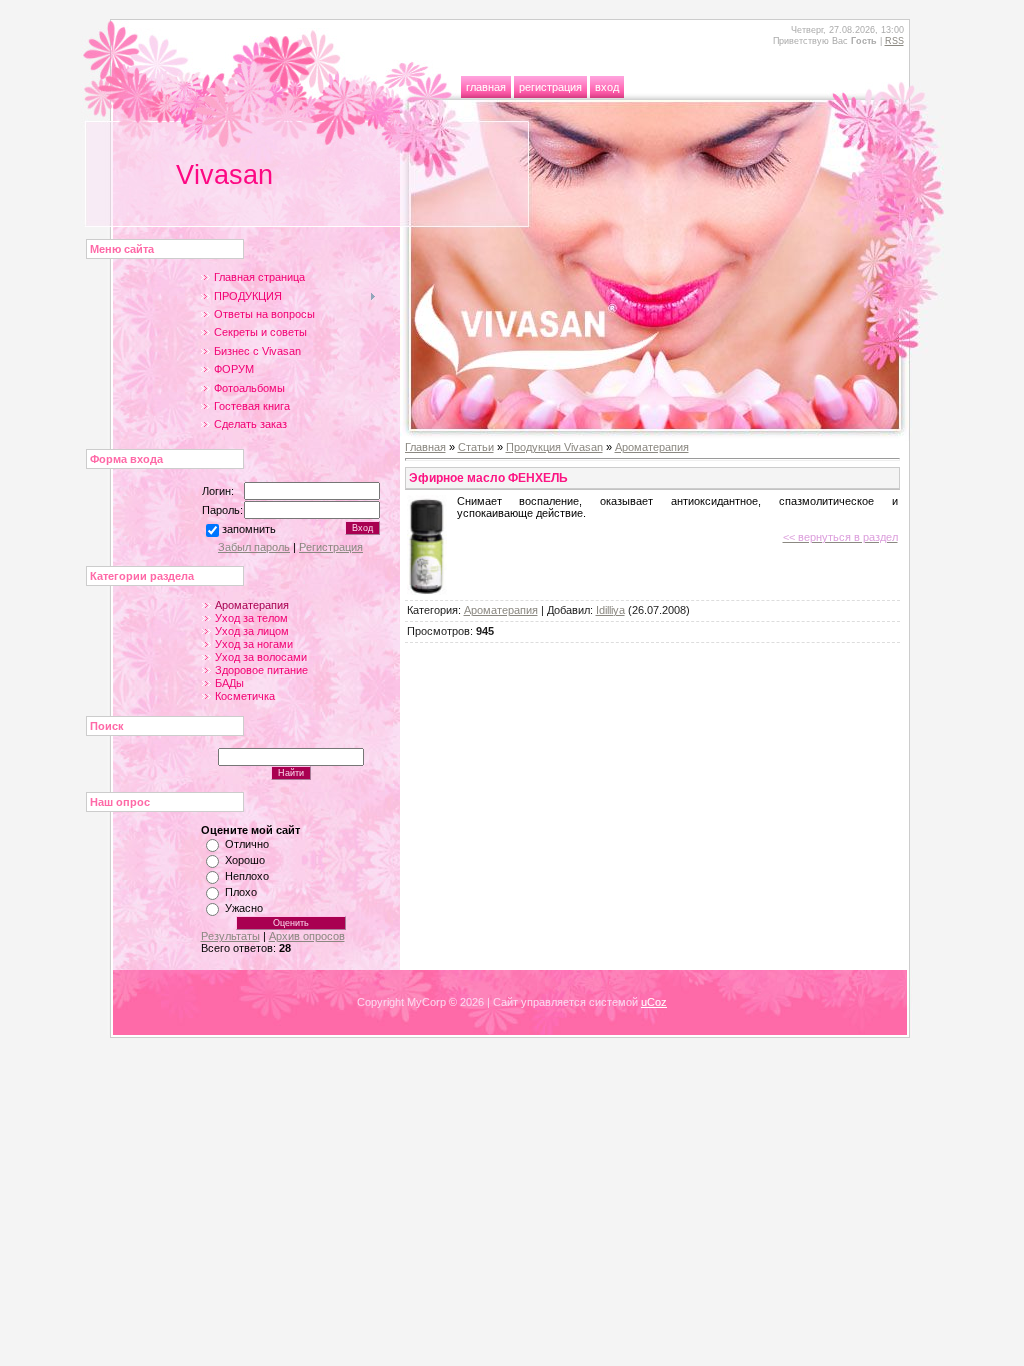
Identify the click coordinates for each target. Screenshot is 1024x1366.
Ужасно (244, 908)
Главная (486, 87)
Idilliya (610, 610)
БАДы (229, 683)
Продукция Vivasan (554, 447)
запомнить (249, 529)
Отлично (247, 844)
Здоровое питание (261, 670)
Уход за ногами (254, 644)
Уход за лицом (252, 631)
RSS (894, 41)
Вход (607, 87)
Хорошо (245, 860)
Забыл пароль (254, 547)
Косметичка (245, 696)
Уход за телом (251, 618)
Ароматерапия (252, 605)
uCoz (654, 1002)
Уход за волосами (261, 657)
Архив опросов (307, 936)
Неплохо (247, 876)
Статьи (476, 447)
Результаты (230, 936)
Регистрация (550, 87)
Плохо (241, 892)
